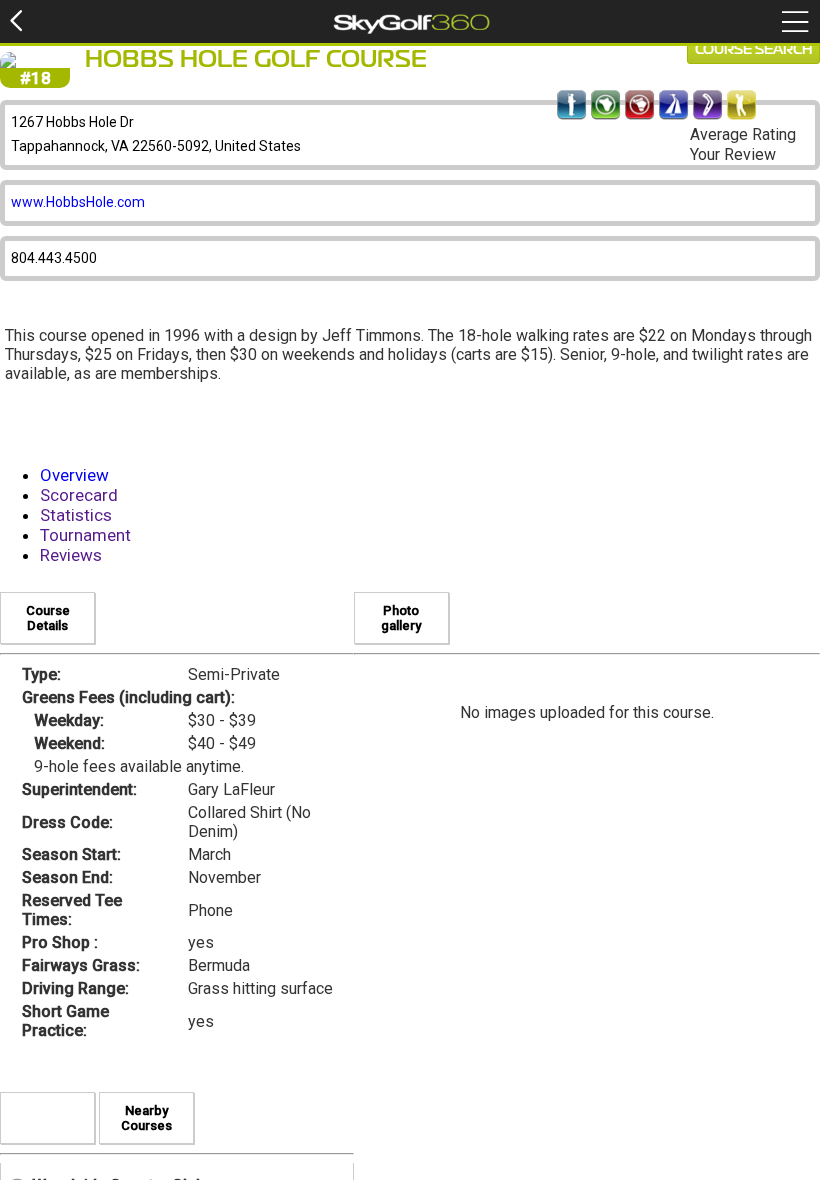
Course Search (753, 50)
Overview (74, 475)
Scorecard (79, 495)
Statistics (76, 515)
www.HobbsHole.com (78, 202)
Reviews (71, 555)
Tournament (85, 535)
